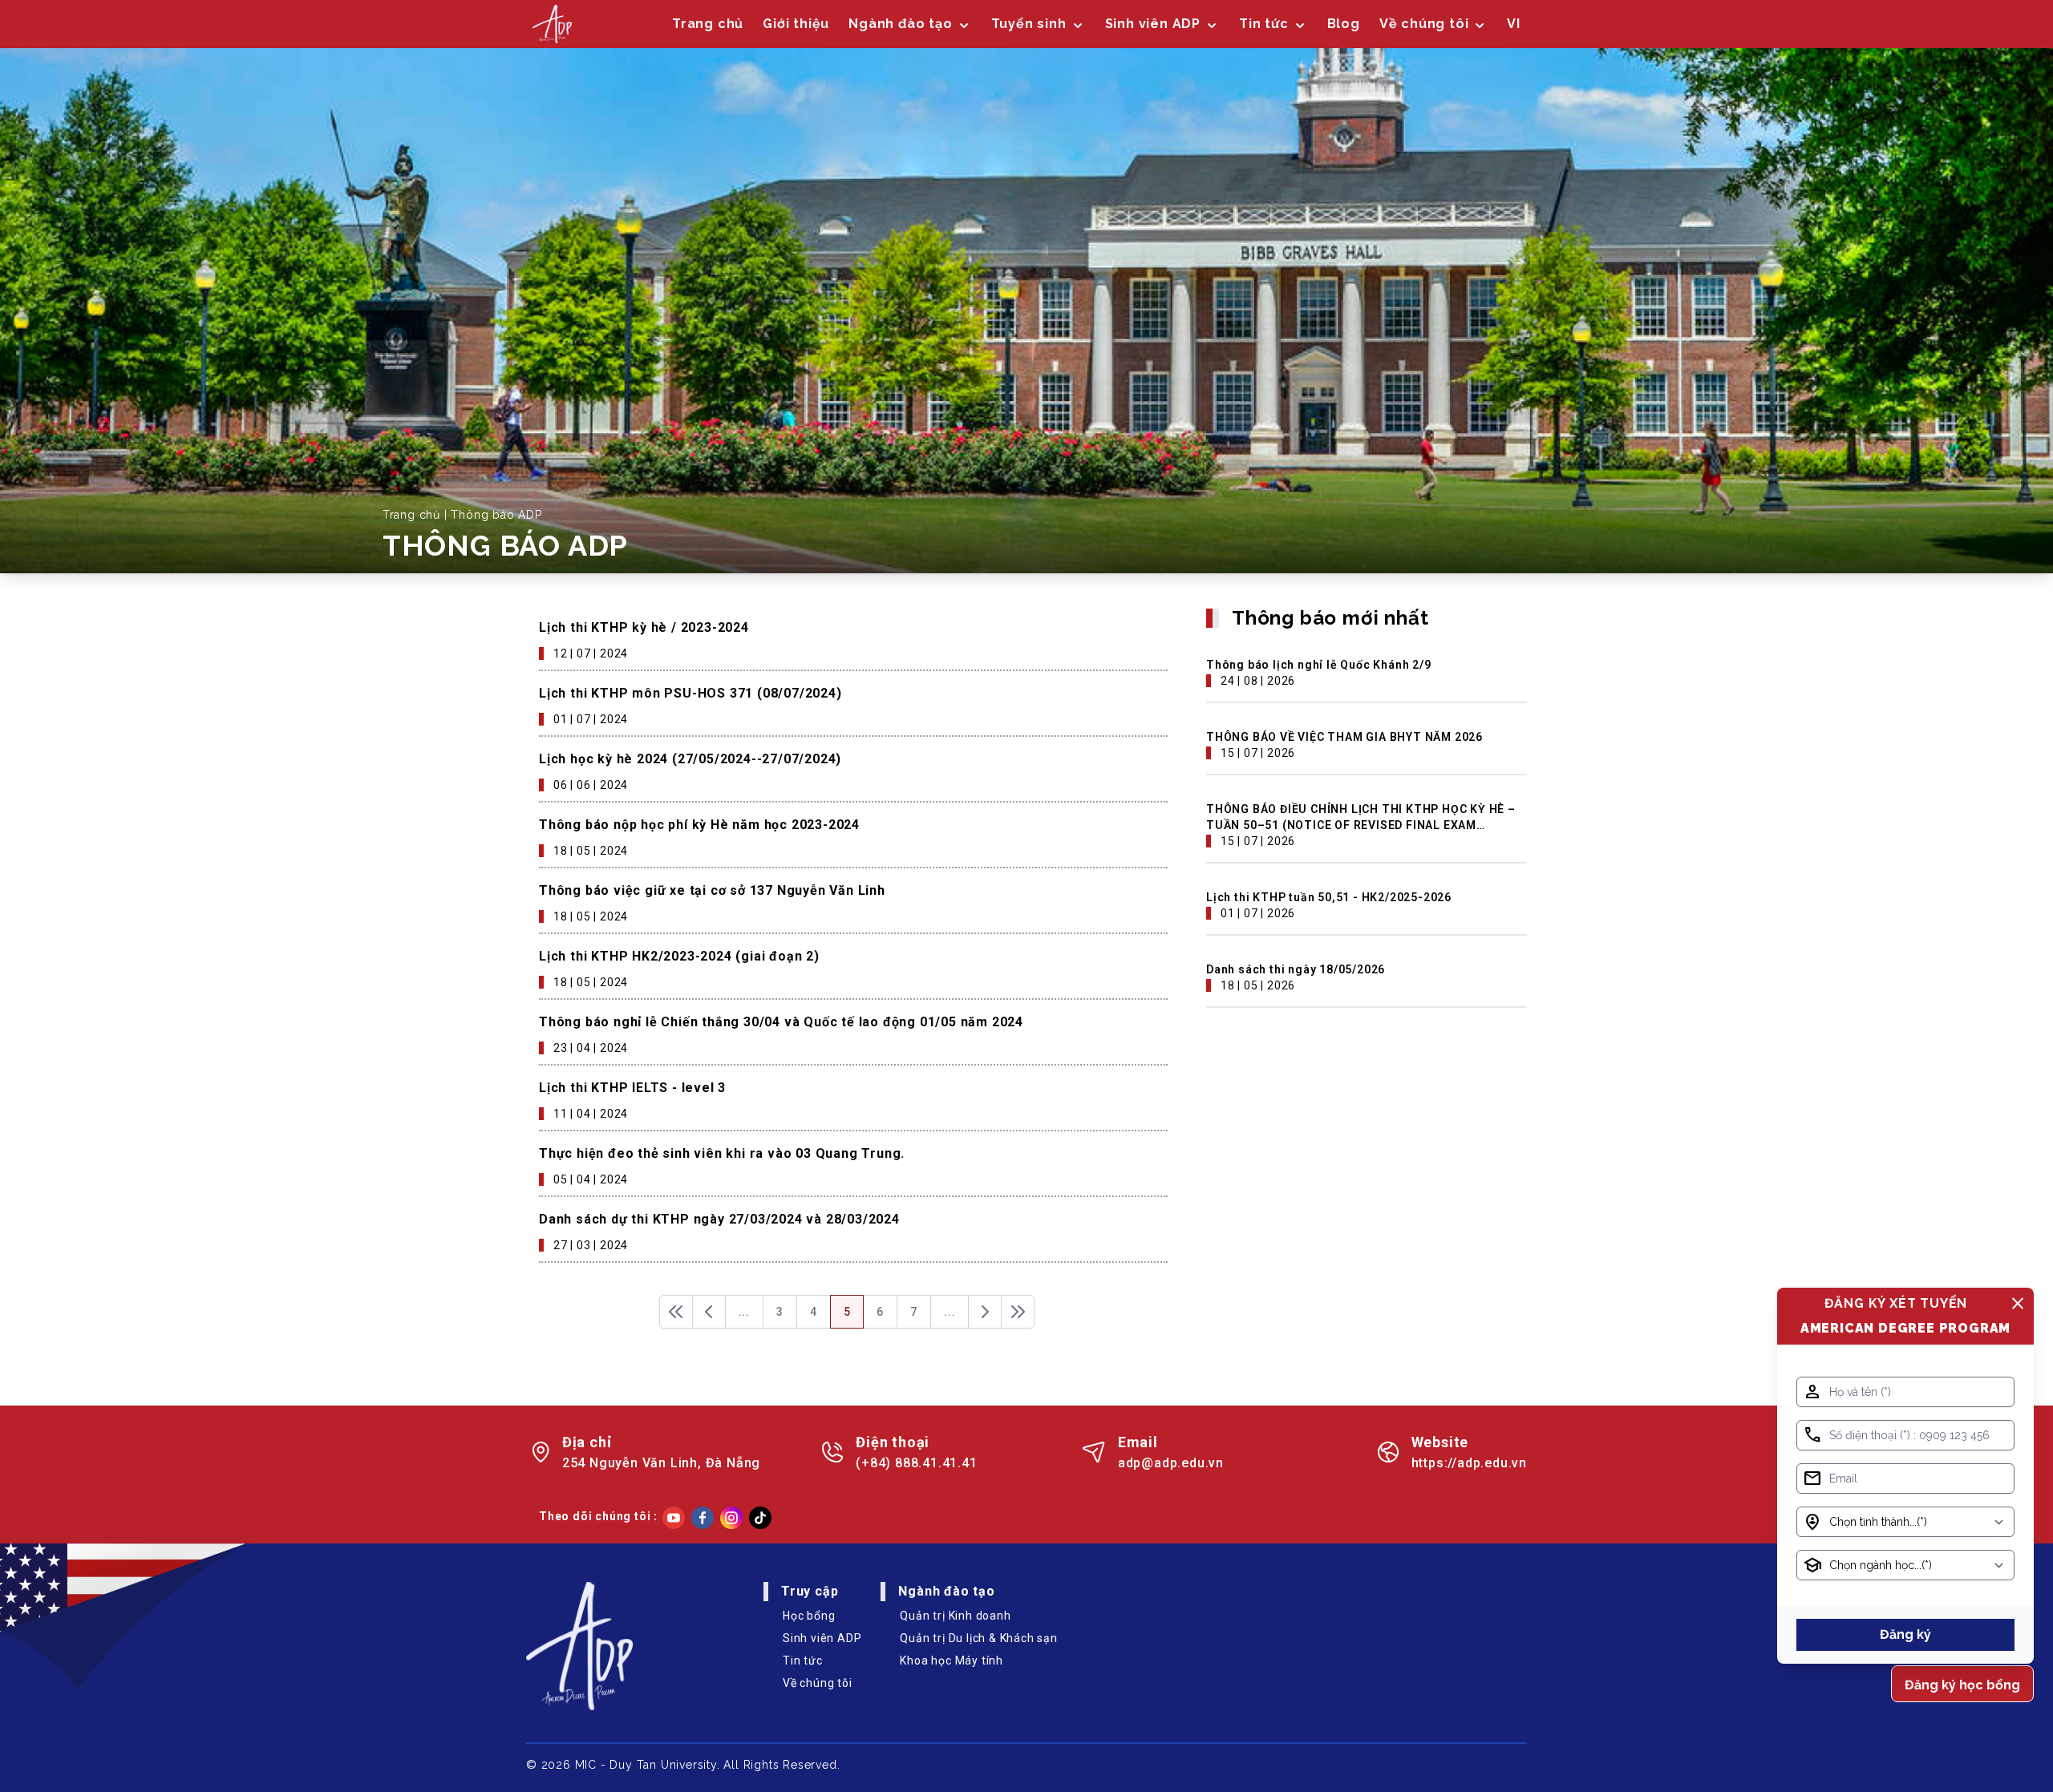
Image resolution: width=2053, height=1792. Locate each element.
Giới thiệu (796, 24)
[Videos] (674, 1518)
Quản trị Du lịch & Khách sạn (978, 1638)
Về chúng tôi (818, 1683)
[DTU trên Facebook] (703, 1518)
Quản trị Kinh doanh (955, 1616)
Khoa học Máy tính (952, 1661)
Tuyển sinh (1029, 24)
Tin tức (1264, 24)
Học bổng (809, 1616)
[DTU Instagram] (731, 1518)
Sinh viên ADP (822, 1638)
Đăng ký (1905, 1634)
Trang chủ (708, 24)
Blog (1344, 24)
